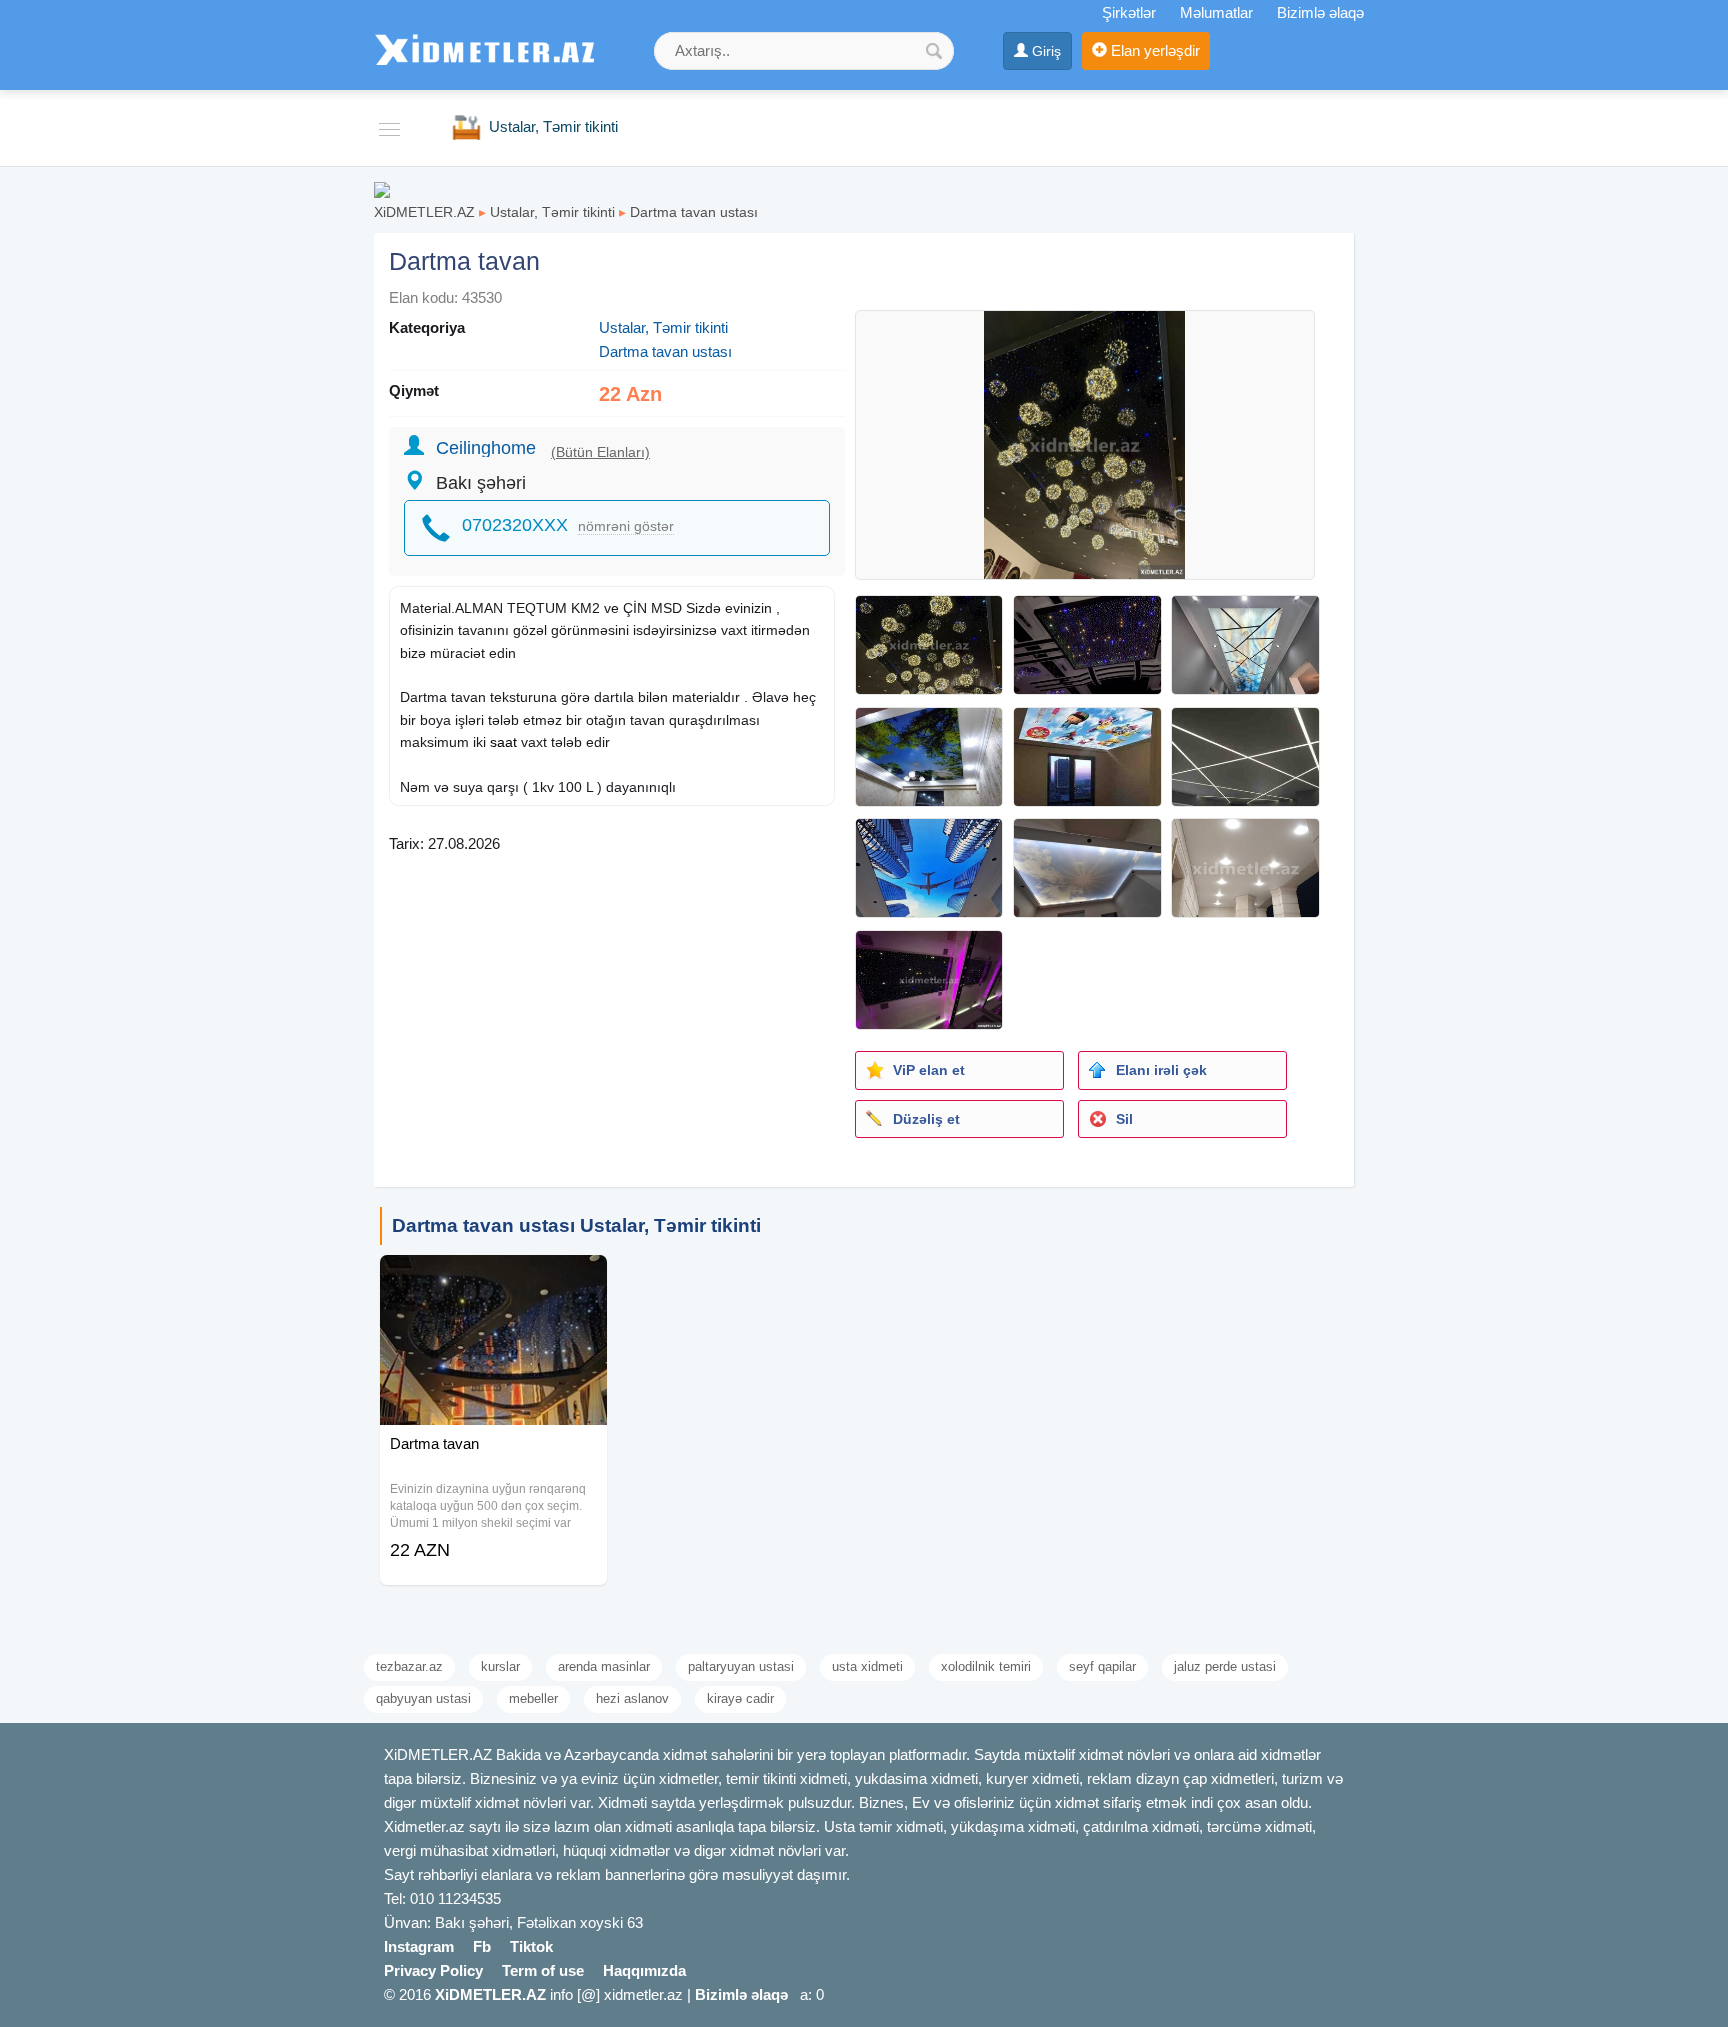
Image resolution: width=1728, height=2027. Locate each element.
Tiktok (531, 1946)
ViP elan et (929, 1070)
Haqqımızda (644, 1970)
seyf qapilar (1102, 1666)
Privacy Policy (433, 1970)
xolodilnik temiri (986, 1666)
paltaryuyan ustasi (741, 1666)
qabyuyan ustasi (423, 1698)
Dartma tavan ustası (694, 212)
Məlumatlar (1216, 12)
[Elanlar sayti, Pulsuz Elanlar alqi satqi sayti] (382, 188)
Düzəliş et (926, 1119)
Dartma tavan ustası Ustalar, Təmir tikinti (576, 1225)
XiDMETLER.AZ (424, 212)
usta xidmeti (867, 1666)
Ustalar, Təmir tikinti (552, 212)
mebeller (533, 1698)
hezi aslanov (632, 1698)
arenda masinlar (604, 1666)
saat (503, 742)
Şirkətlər (1129, 12)
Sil (1124, 1119)
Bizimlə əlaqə (1320, 12)
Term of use (543, 1970)
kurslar (500, 1666)
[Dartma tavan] (493, 1280)
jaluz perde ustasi (1225, 1666)
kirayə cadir (740, 1698)
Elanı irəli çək (1161, 1070)
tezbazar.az (409, 1666)
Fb (482, 1946)
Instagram (419, 1946)
